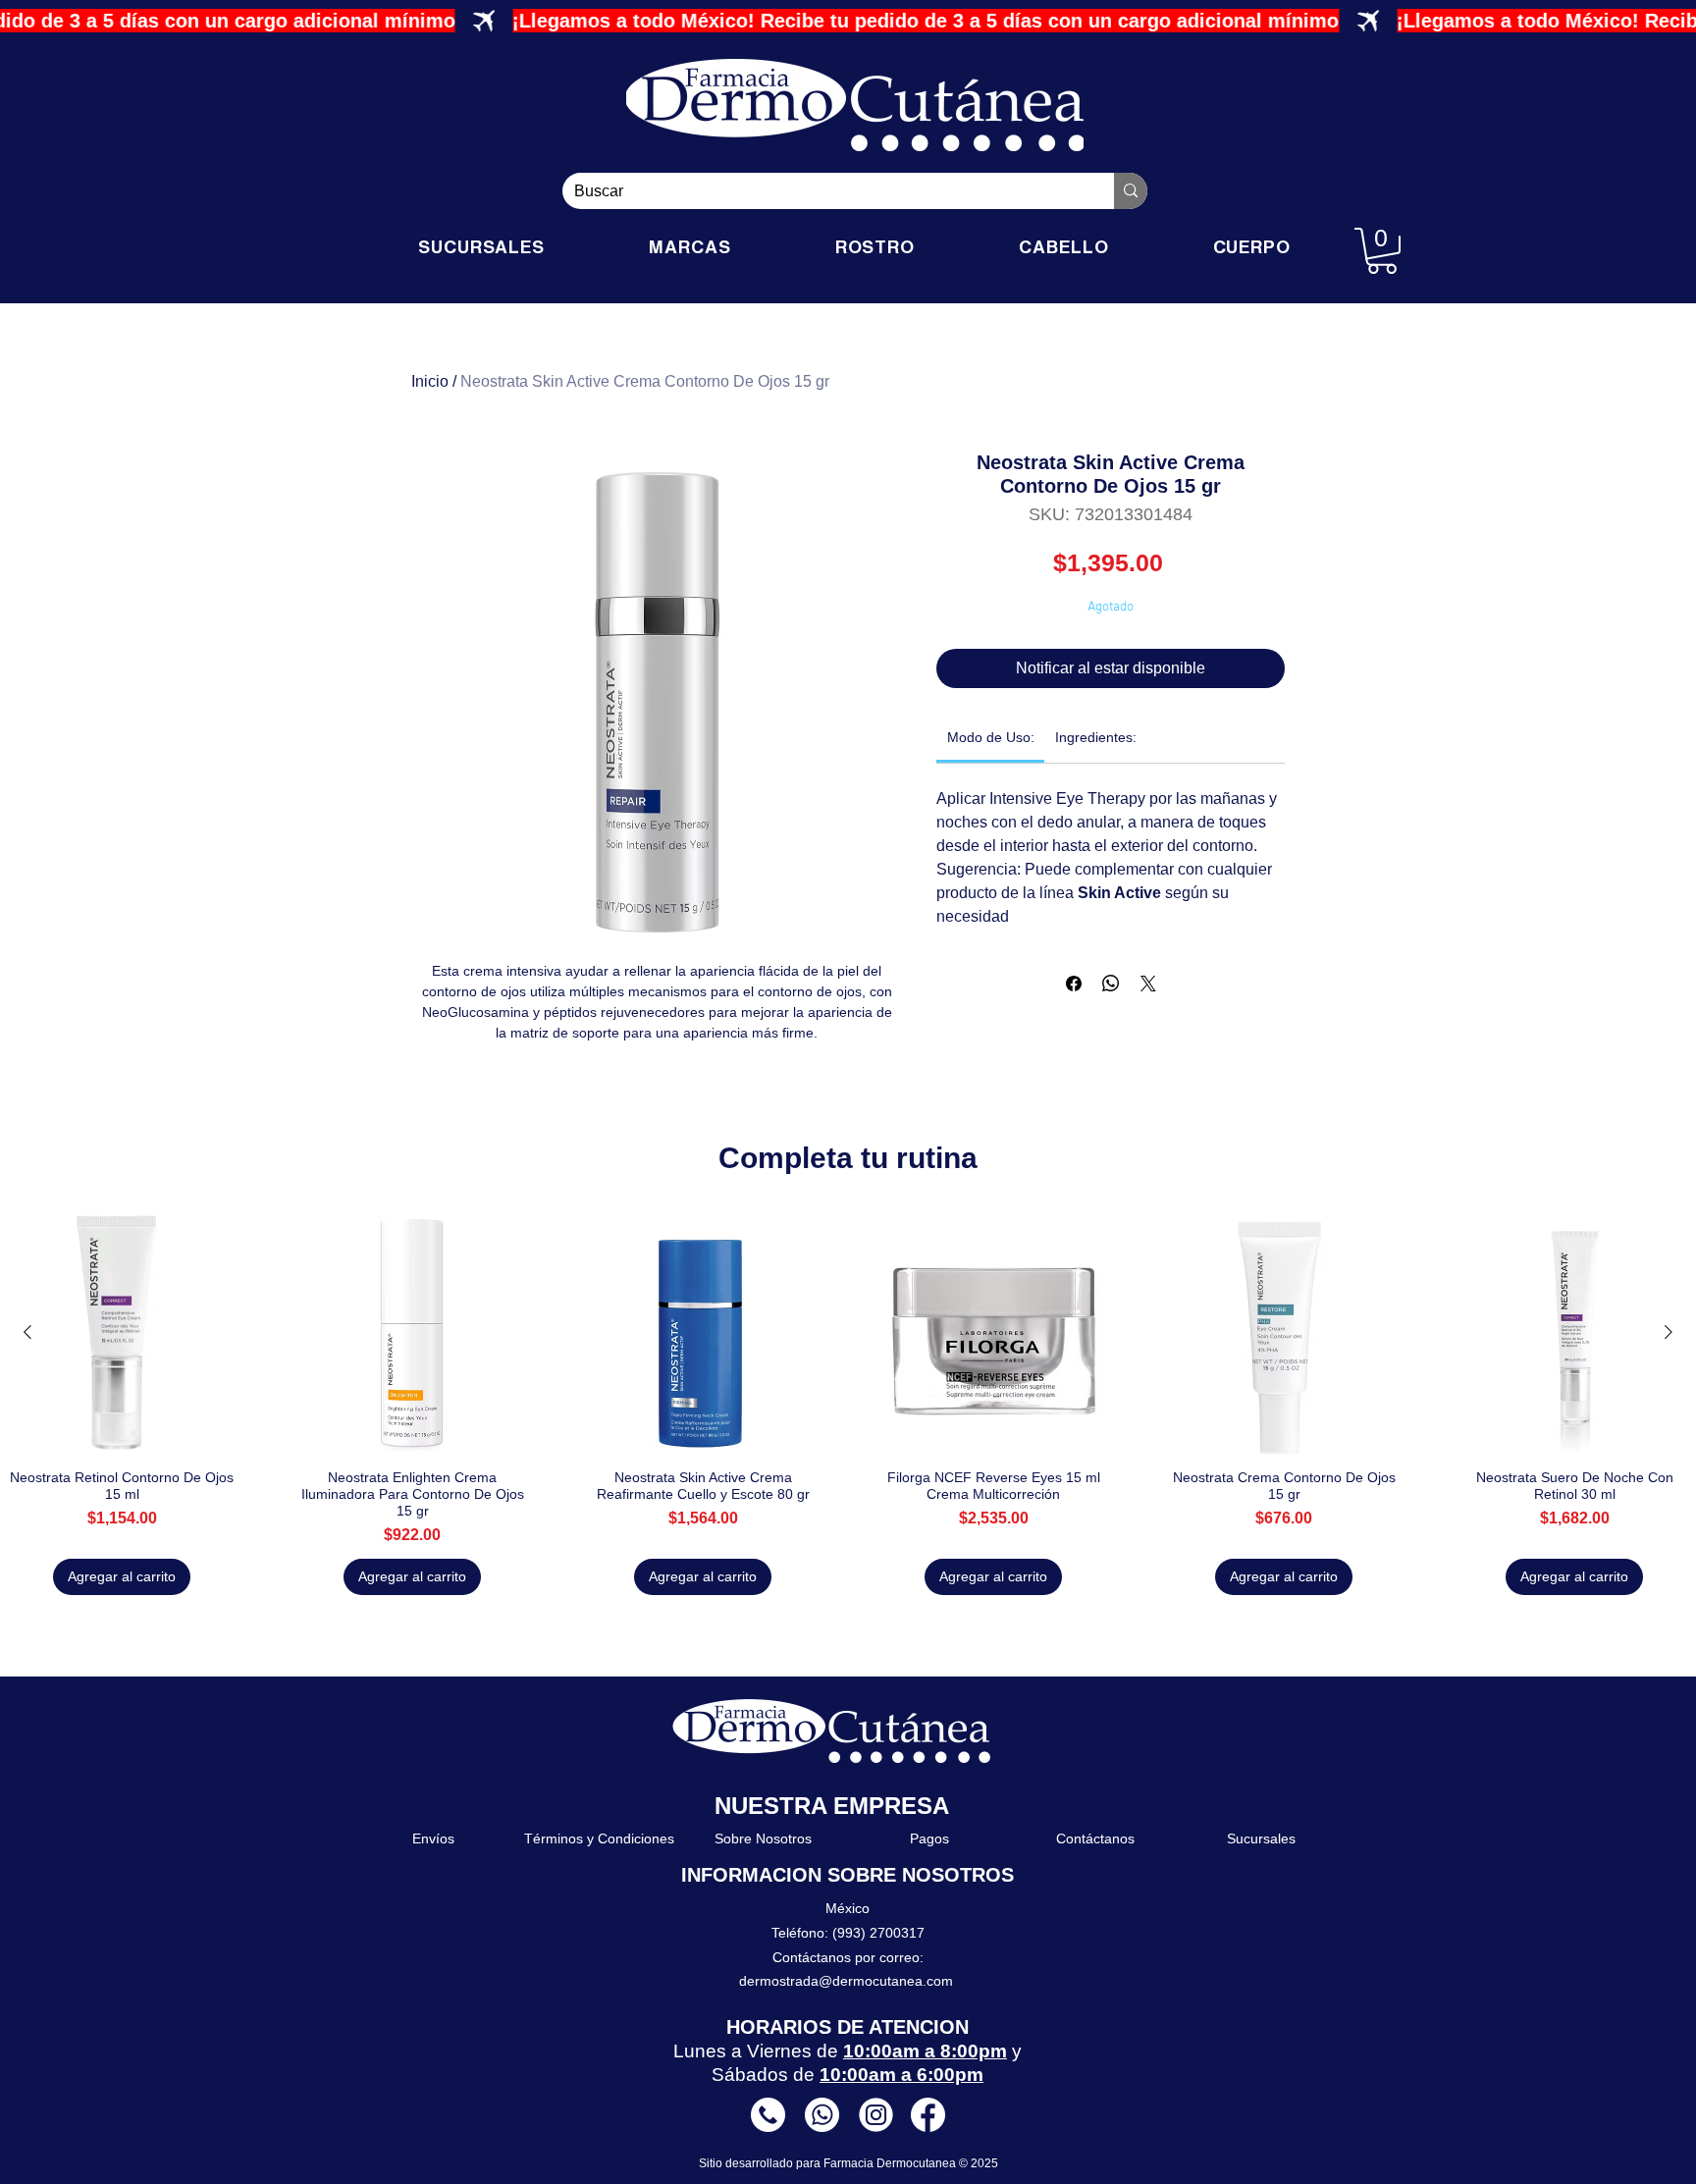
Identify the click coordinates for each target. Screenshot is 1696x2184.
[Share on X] (1148, 984)
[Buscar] (1131, 191)
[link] (991, 737)
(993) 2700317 (878, 1933)
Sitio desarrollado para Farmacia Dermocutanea (829, 2163)
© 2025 (979, 2163)
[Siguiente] (1669, 1332)
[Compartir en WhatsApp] (1111, 984)
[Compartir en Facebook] (1074, 984)
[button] (1382, 251)
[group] (848, 1404)
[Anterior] (27, 1332)
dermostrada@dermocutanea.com (846, 1981)
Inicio (430, 381)
